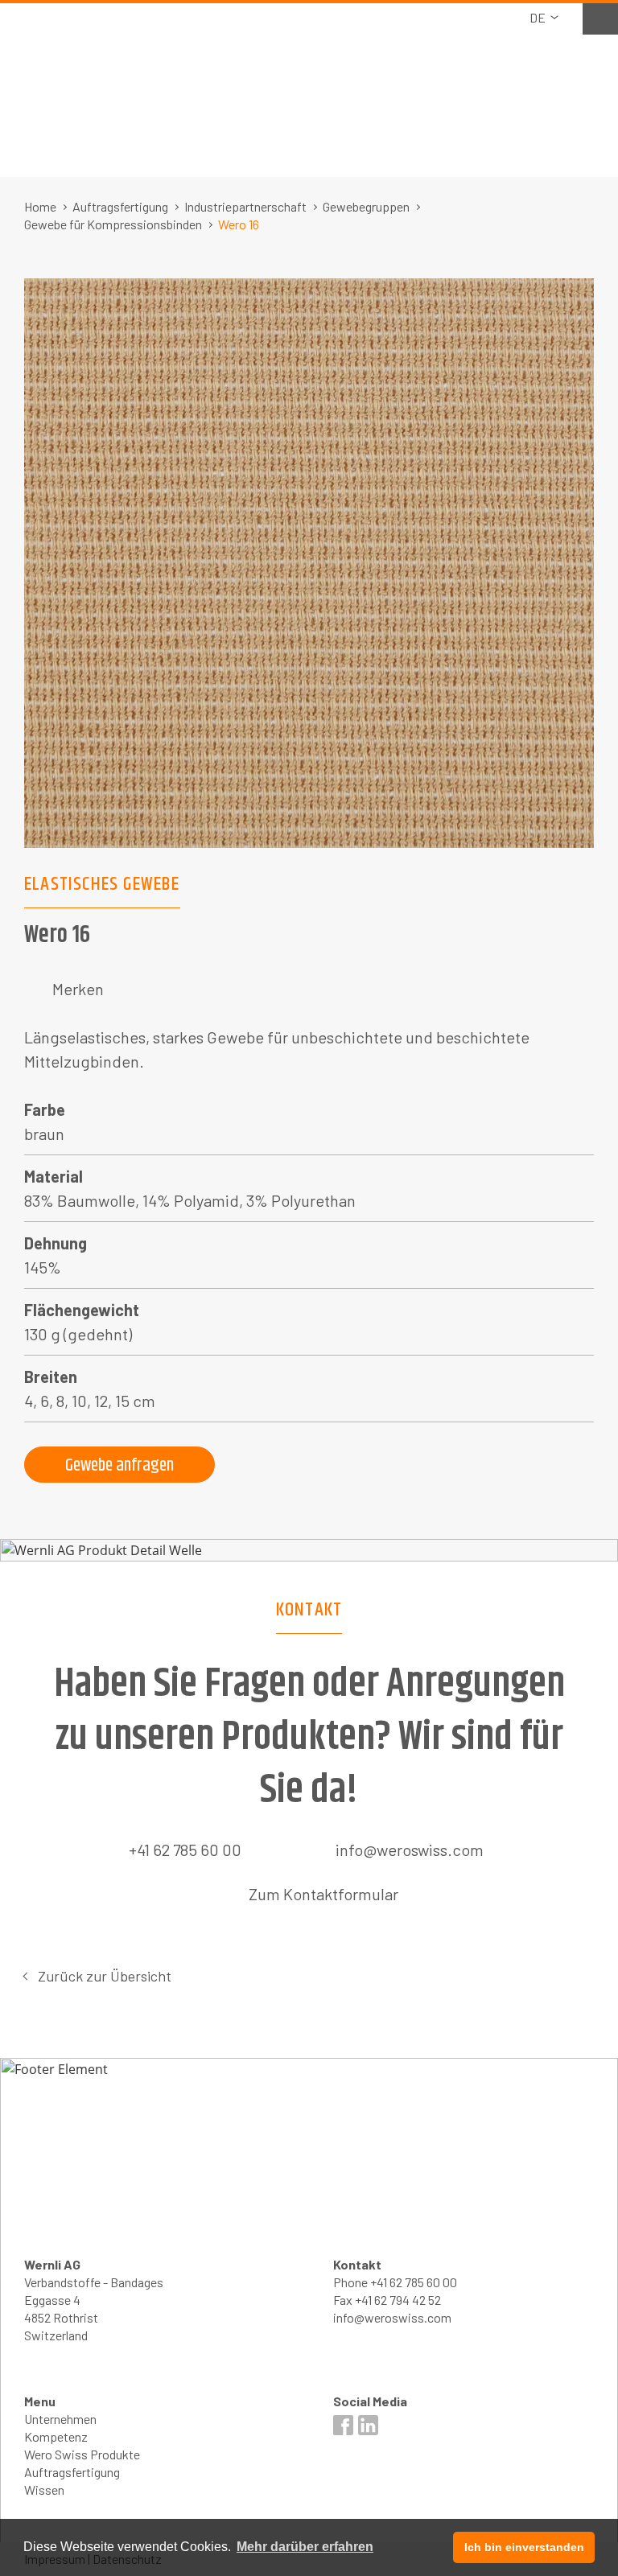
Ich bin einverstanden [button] (524, 2547)
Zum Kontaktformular (323, 1894)
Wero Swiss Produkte (82, 2454)
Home (40, 206)
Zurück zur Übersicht (105, 1976)
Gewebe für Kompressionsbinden (113, 224)
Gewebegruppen (366, 206)
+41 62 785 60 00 (185, 1850)
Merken (78, 989)
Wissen (44, 2490)
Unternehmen (60, 2419)
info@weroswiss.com (410, 1850)
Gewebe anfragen (119, 1466)
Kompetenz (56, 2436)
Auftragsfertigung (120, 206)
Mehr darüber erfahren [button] (305, 2547)
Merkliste (600, 17)
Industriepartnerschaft (245, 206)
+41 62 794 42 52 (398, 2300)
